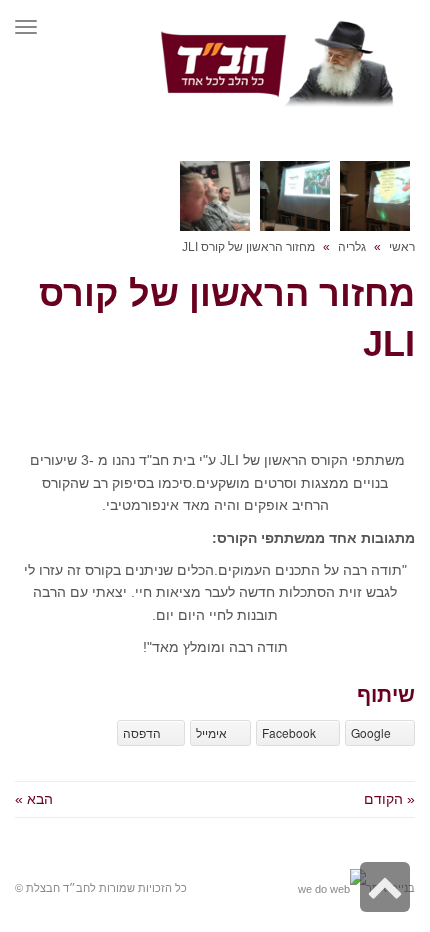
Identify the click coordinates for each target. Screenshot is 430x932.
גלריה (352, 247)
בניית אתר (390, 888)
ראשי (402, 247)
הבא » (34, 799)
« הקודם (389, 799)
